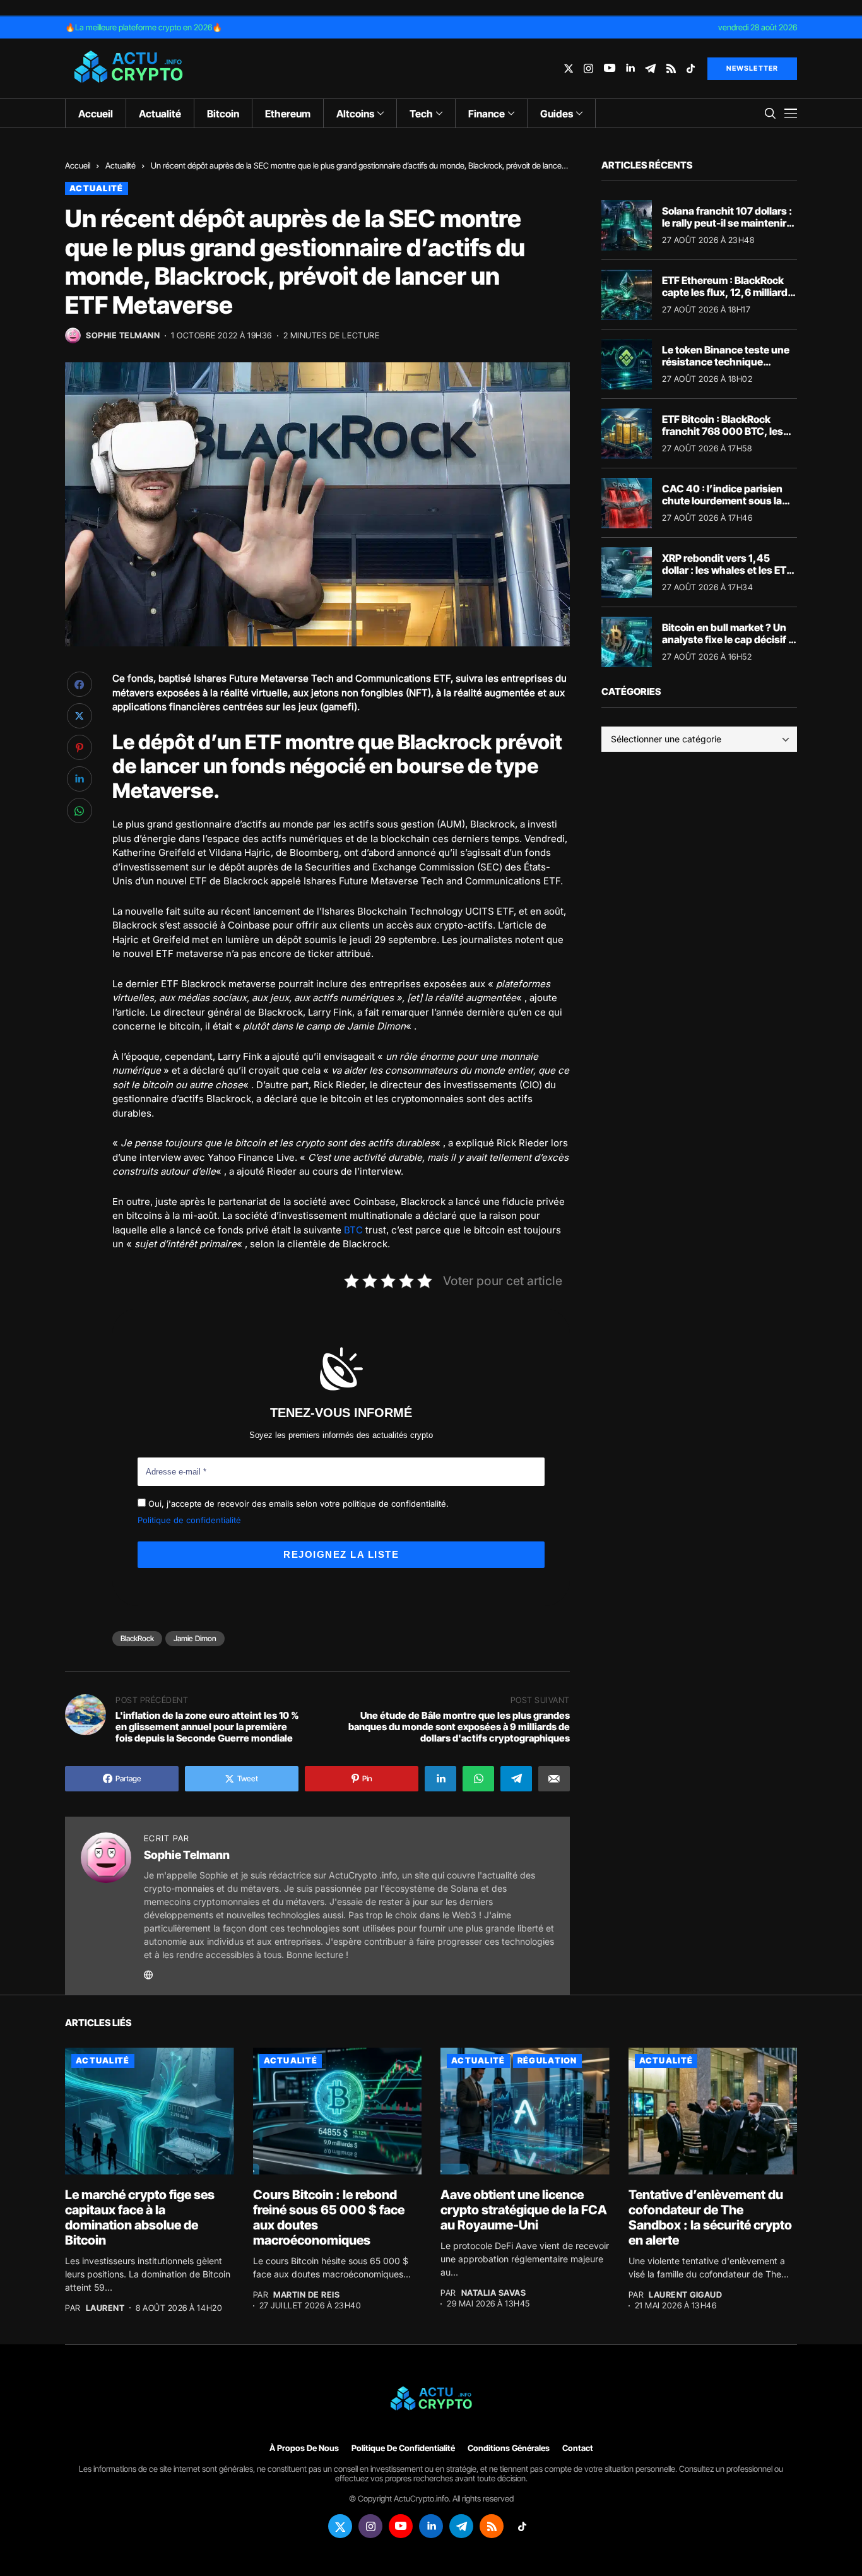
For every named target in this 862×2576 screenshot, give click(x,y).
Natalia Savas (494, 2293)
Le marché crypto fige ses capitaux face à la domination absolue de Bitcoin (140, 2217)
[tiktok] (691, 68)
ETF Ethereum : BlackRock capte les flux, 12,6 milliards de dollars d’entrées (728, 292)
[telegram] (650, 68)
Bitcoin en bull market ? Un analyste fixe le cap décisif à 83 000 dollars (728, 639)
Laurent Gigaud (685, 2295)
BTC (353, 1230)
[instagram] (588, 68)
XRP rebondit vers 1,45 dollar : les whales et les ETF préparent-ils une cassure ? (727, 570)
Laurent (105, 2308)
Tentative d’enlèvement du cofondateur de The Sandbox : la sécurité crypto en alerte (710, 2217)
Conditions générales (509, 2448)
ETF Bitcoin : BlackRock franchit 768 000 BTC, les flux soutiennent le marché (725, 431)
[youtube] (610, 68)
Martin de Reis (306, 2295)
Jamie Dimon (195, 1638)
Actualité (121, 165)
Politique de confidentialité (189, 1520)
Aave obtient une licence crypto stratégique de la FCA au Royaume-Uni (524, 2210)
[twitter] (569, 68)
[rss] (671, 68)
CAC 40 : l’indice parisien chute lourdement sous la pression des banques (722, 501)
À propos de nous (304, 2448)
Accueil (78, 165)
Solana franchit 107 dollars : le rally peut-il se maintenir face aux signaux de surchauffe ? (727, 229)
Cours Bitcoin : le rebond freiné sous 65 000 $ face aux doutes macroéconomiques (329, 2217)
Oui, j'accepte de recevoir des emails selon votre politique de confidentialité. (297, 1504)
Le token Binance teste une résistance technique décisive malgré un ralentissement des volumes (729, 368)
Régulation (547, 2060)
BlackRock (137, 1638)
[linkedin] (630, 68)
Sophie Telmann (123, 335)
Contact (578, 2448)
